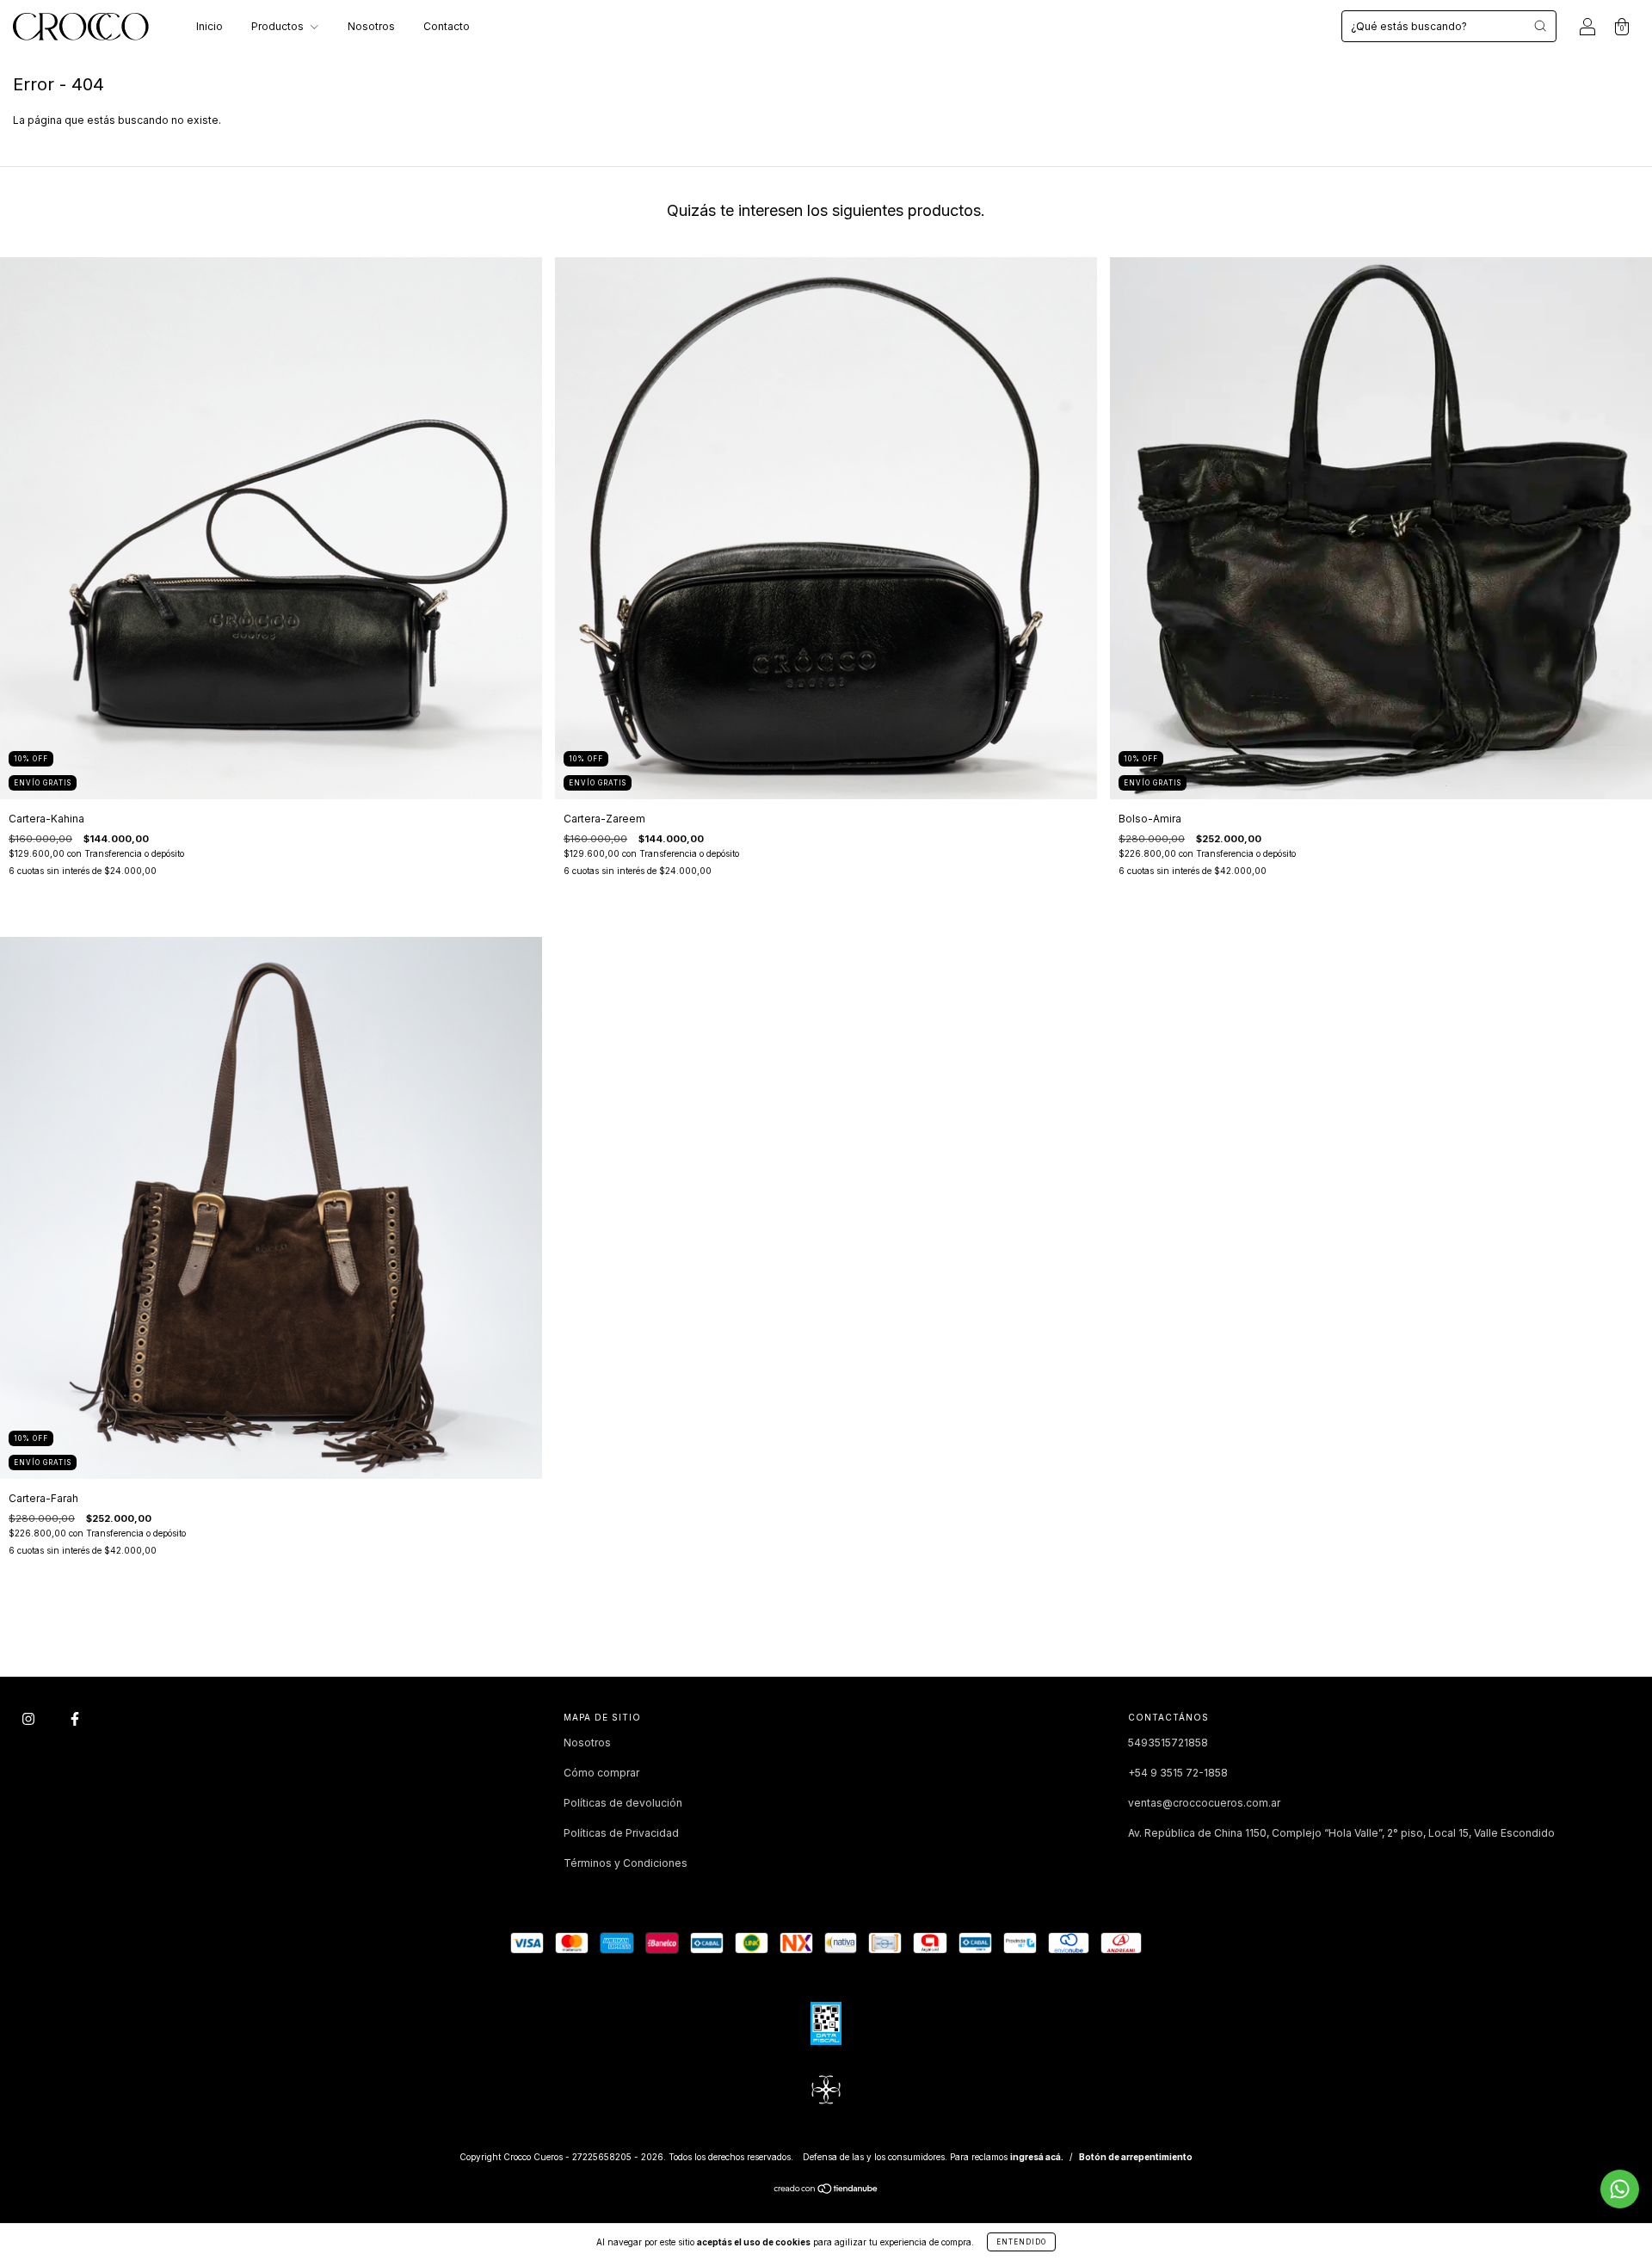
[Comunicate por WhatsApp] (1620, 2189)
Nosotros (371, 26)
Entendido (1021, 2242)
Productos (279, 26)
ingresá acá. (1037, 2157)
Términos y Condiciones (626, 1863)
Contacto (447, 26)
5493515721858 (1168, 1743)
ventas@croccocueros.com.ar (1204, 1803)
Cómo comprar (601, 1773)
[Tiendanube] (826, 2191)
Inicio (210, 26)
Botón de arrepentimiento (1136, 2157)
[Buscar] (1540, 26)
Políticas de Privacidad (621, 1833)
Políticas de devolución (623, 1803)
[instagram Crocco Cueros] (30, 1718)
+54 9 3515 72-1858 (1178, 1773)
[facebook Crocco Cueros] (75, 1718)
